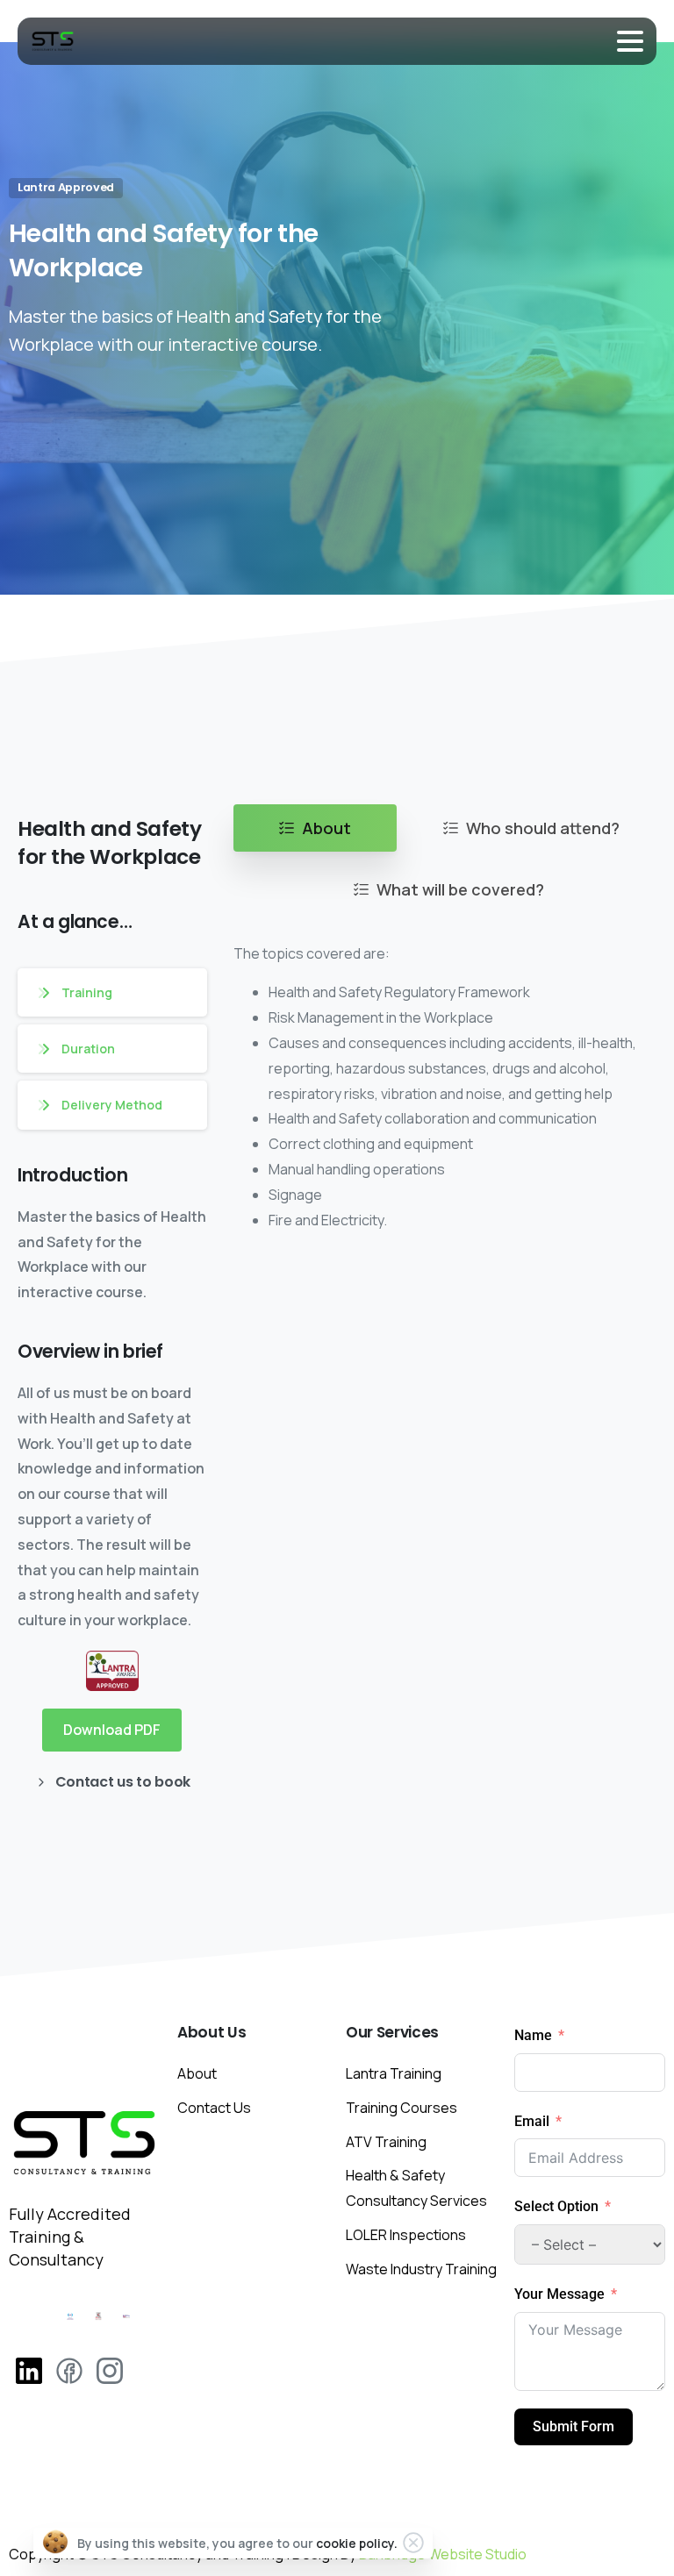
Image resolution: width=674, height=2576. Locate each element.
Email (532, 2121)
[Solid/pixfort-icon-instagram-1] (110, 2369)
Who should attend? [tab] (543, 828)
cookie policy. (357, 2543)
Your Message (559, 2294)
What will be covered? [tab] (460, 889)
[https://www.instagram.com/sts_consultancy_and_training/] (29, 2369)
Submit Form (574, 2426)
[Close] (413, 2543)
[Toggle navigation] (630, 41)
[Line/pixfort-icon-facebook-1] (69, 2369)
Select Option (558, 2206)
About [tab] (326, 828)
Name (533, 2035)
